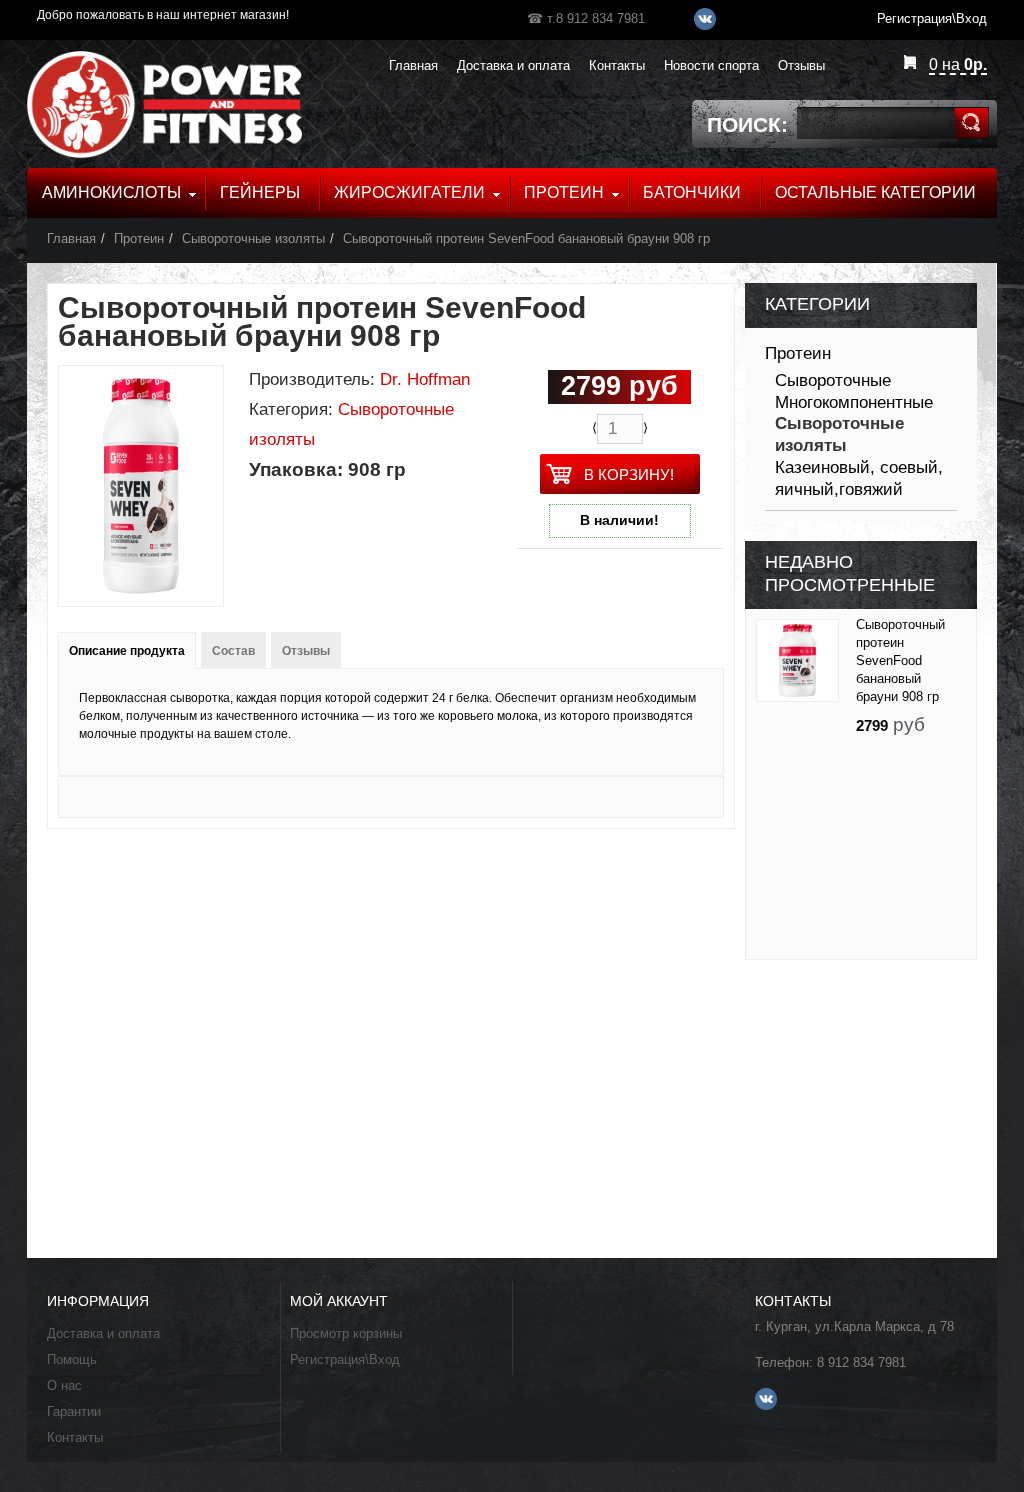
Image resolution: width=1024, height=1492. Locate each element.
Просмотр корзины (346, 1333)
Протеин (139, 238)
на (958, 64)
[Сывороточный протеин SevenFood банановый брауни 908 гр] (797, 660)
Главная (71, 238)
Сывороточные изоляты (253, 238)
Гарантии (74, 1411)
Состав (233, 651)
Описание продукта (127, 651)
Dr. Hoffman (425, 379)
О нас (64, 1385)
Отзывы (306, 651)
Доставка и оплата (103, 1333)
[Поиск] (971, 123)
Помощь (72, 1359)
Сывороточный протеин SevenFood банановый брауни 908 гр (526, 238)
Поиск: (747, 124)
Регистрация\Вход (345, 1359)
